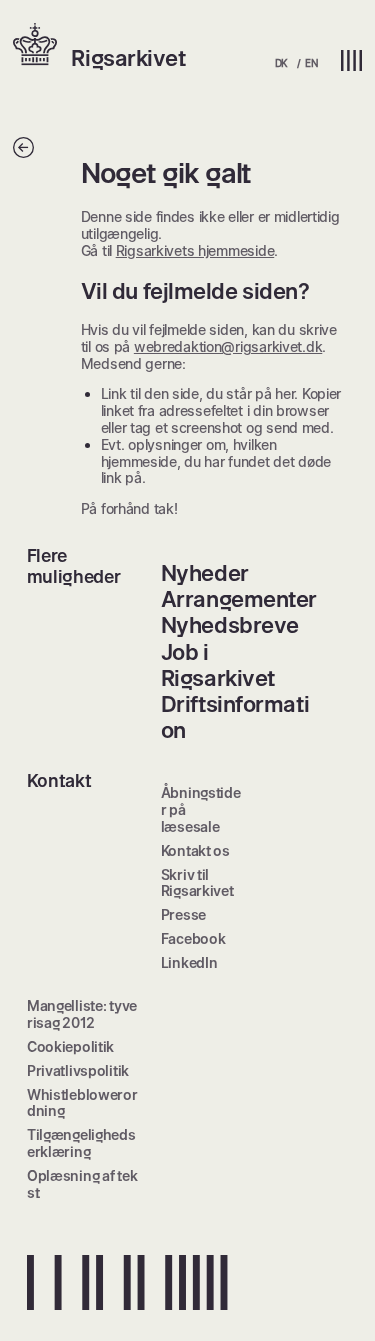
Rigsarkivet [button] (128, 58)
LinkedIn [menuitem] (189, 962)
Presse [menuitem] (183, 914)
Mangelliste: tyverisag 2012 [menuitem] (82, 1014)
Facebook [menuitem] (193, 938)
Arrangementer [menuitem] (239, 599)
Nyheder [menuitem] (205, 573)
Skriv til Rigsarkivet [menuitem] (197, 883)
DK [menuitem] (281, 63)
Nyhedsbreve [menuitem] (230, 625)
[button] (42, 46)
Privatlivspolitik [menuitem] (78, 1070)
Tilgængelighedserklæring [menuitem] (81, 1143)
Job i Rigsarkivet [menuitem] (218, 665)
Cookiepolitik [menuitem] (70, 1046)
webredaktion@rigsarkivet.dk (228, 346)
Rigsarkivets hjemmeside (195, 250)
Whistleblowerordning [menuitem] (82, 1103)
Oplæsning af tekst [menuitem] (82, 1184)
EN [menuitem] (311, 63)
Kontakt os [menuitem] (195, 850)
